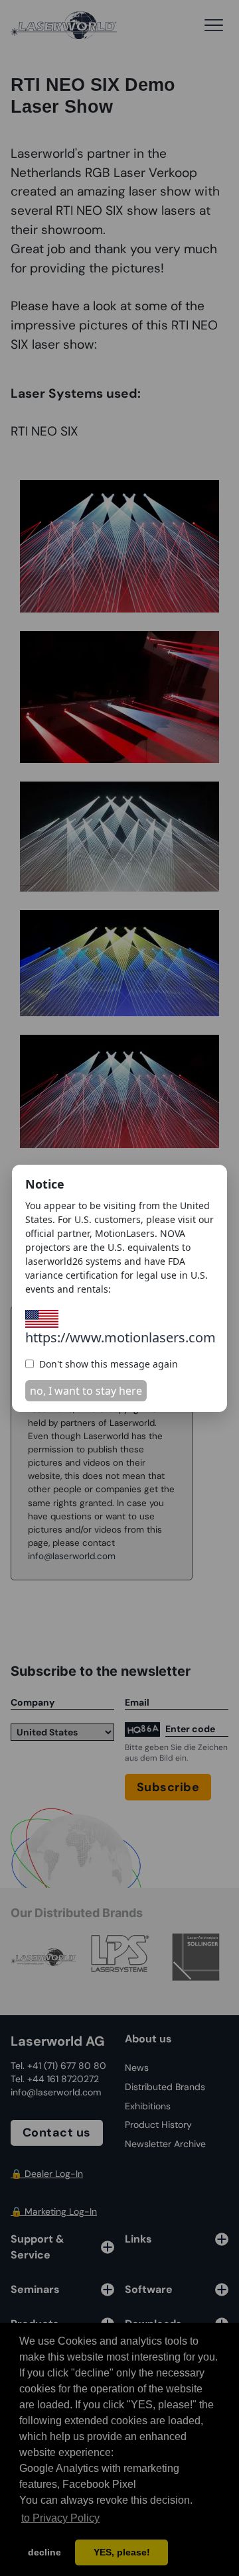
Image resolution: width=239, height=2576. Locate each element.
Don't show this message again (109, 1364)
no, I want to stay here (86, 1391)
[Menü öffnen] (214, 25)
